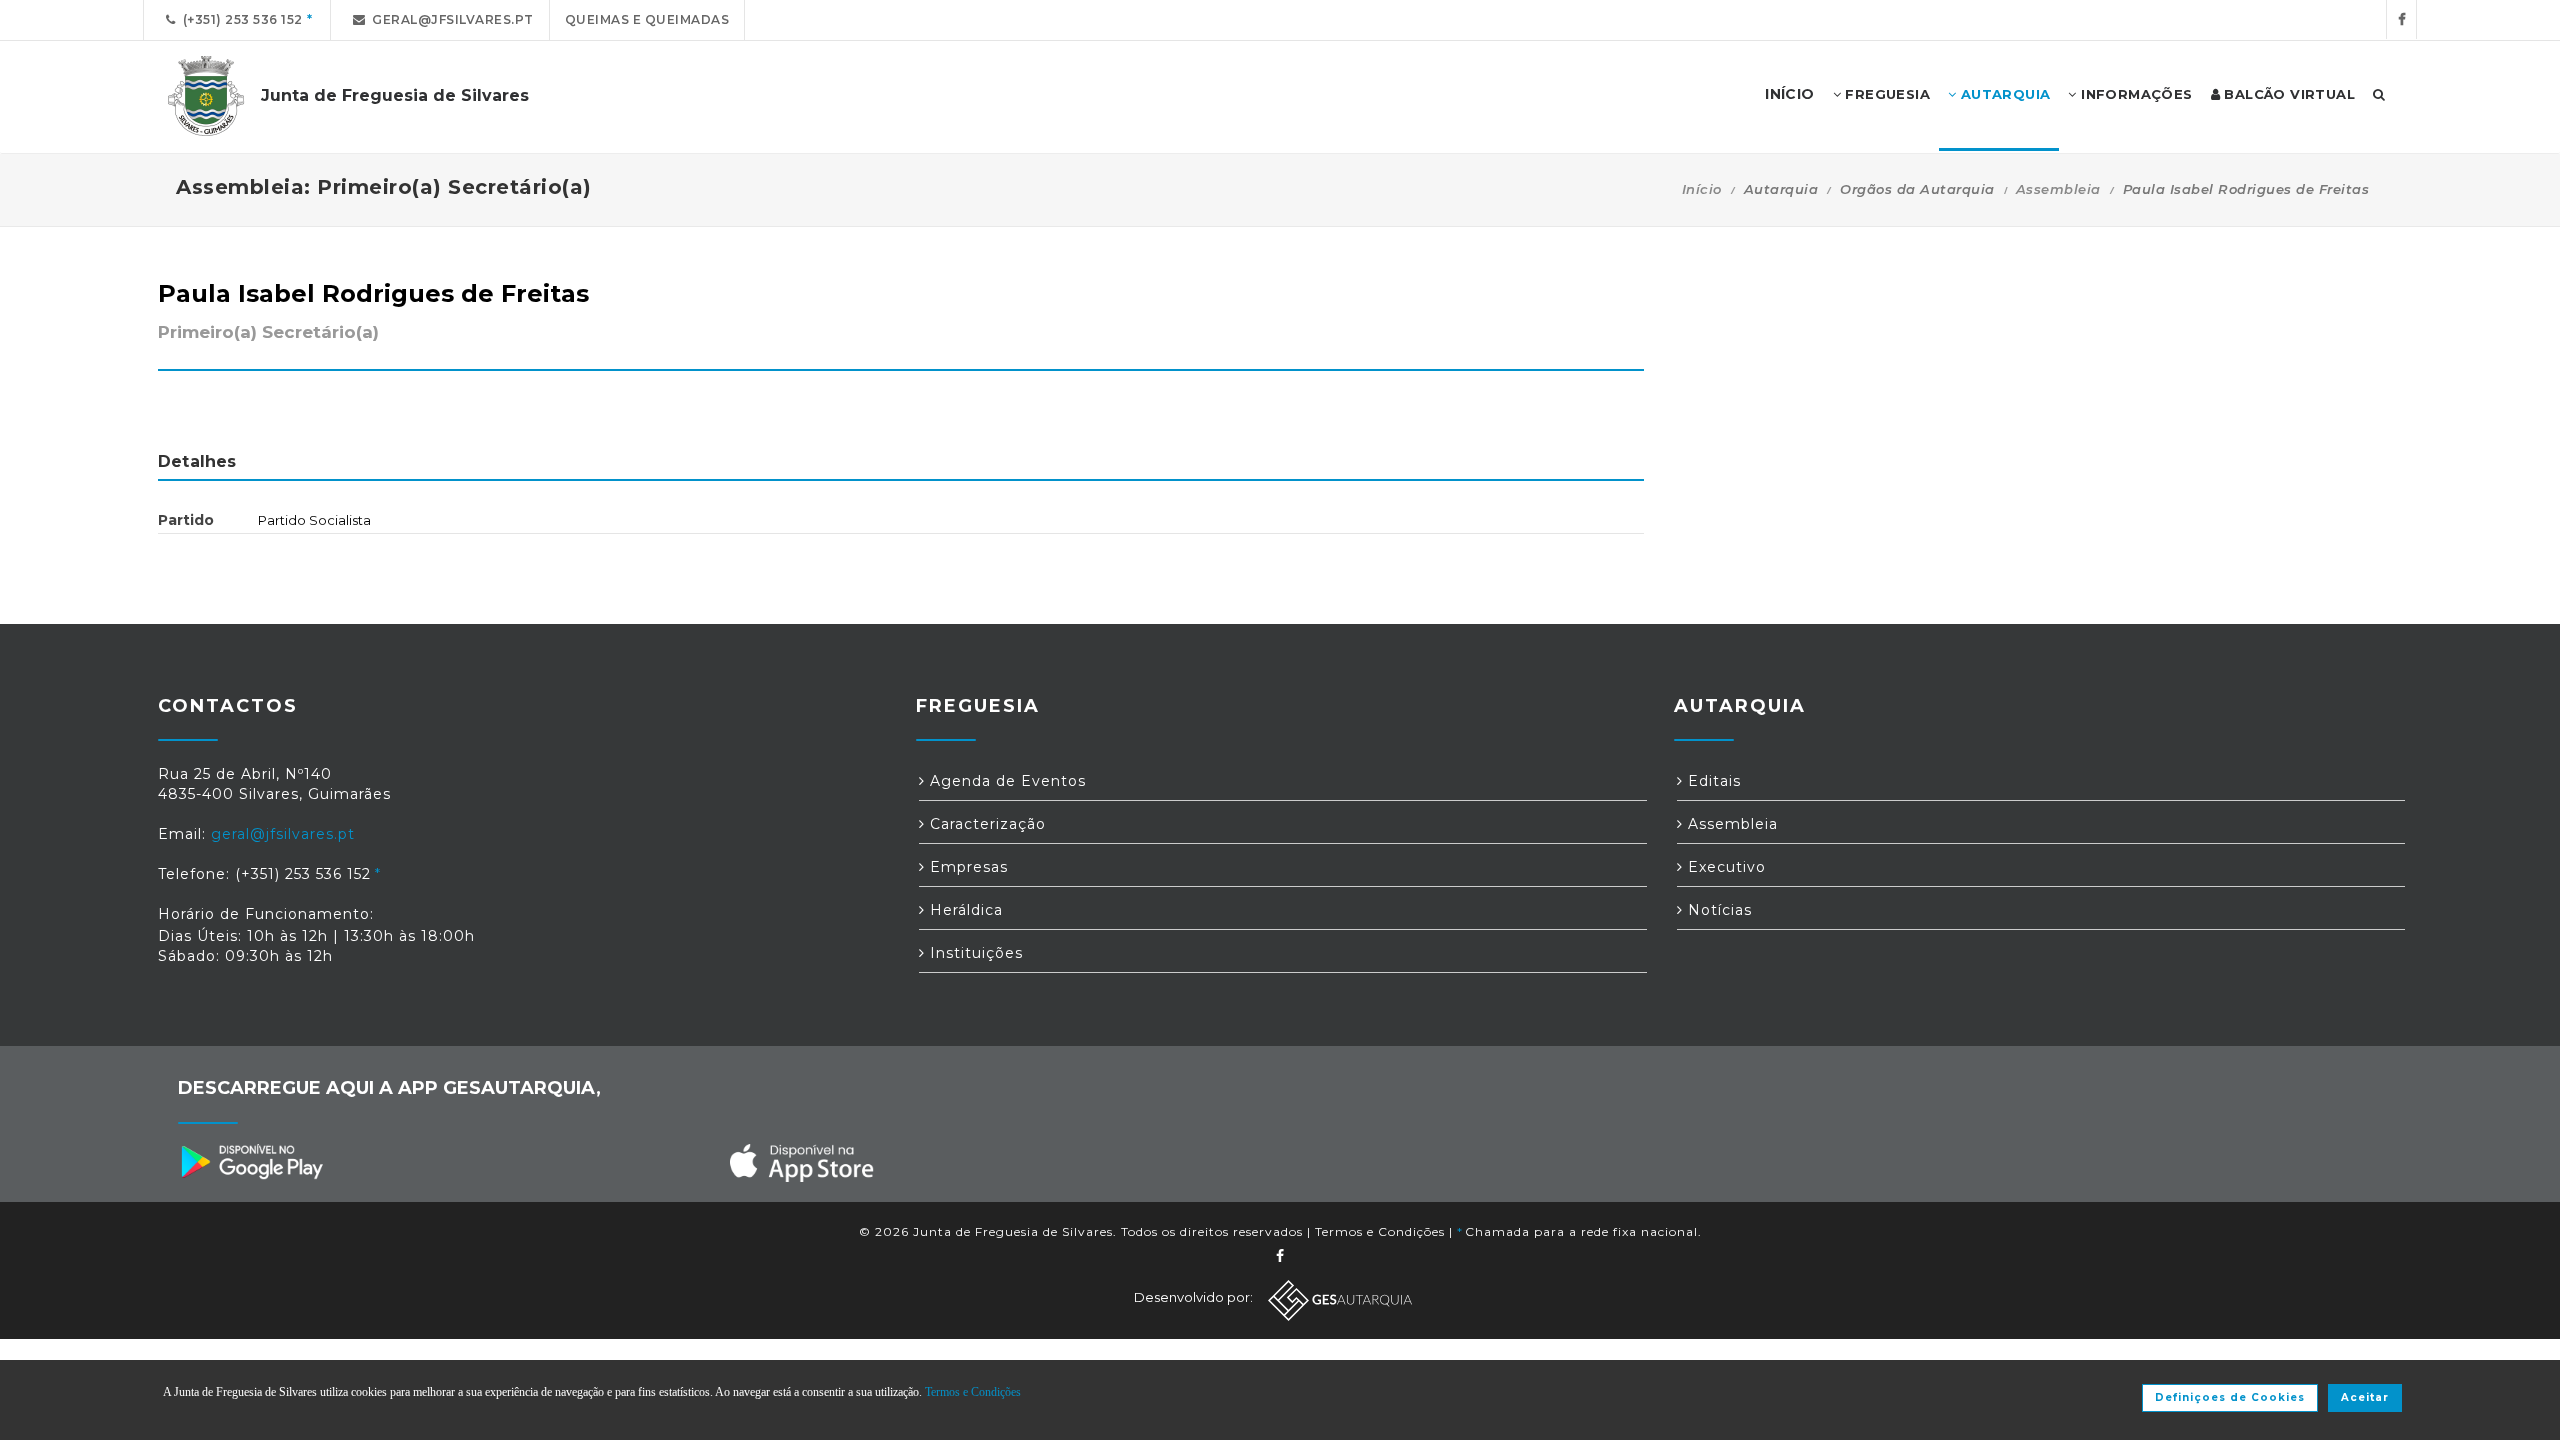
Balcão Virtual (2287, 94)
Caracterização (985, 824)
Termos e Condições (1380, 1231)
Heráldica (964, 910)
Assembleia (2058, 189)
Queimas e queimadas (647, 19)
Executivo (1724, 867)
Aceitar (2365, 1397)
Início (1702, 189)
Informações (2135, 94)
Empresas (966, 867)
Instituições (974, 953)
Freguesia (1885, 94)
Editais (1712, 781)
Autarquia (2003, 94)
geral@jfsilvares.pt (449, 19)
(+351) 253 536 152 (239, 19)
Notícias (1717, 910)
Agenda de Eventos (1005, 781)
